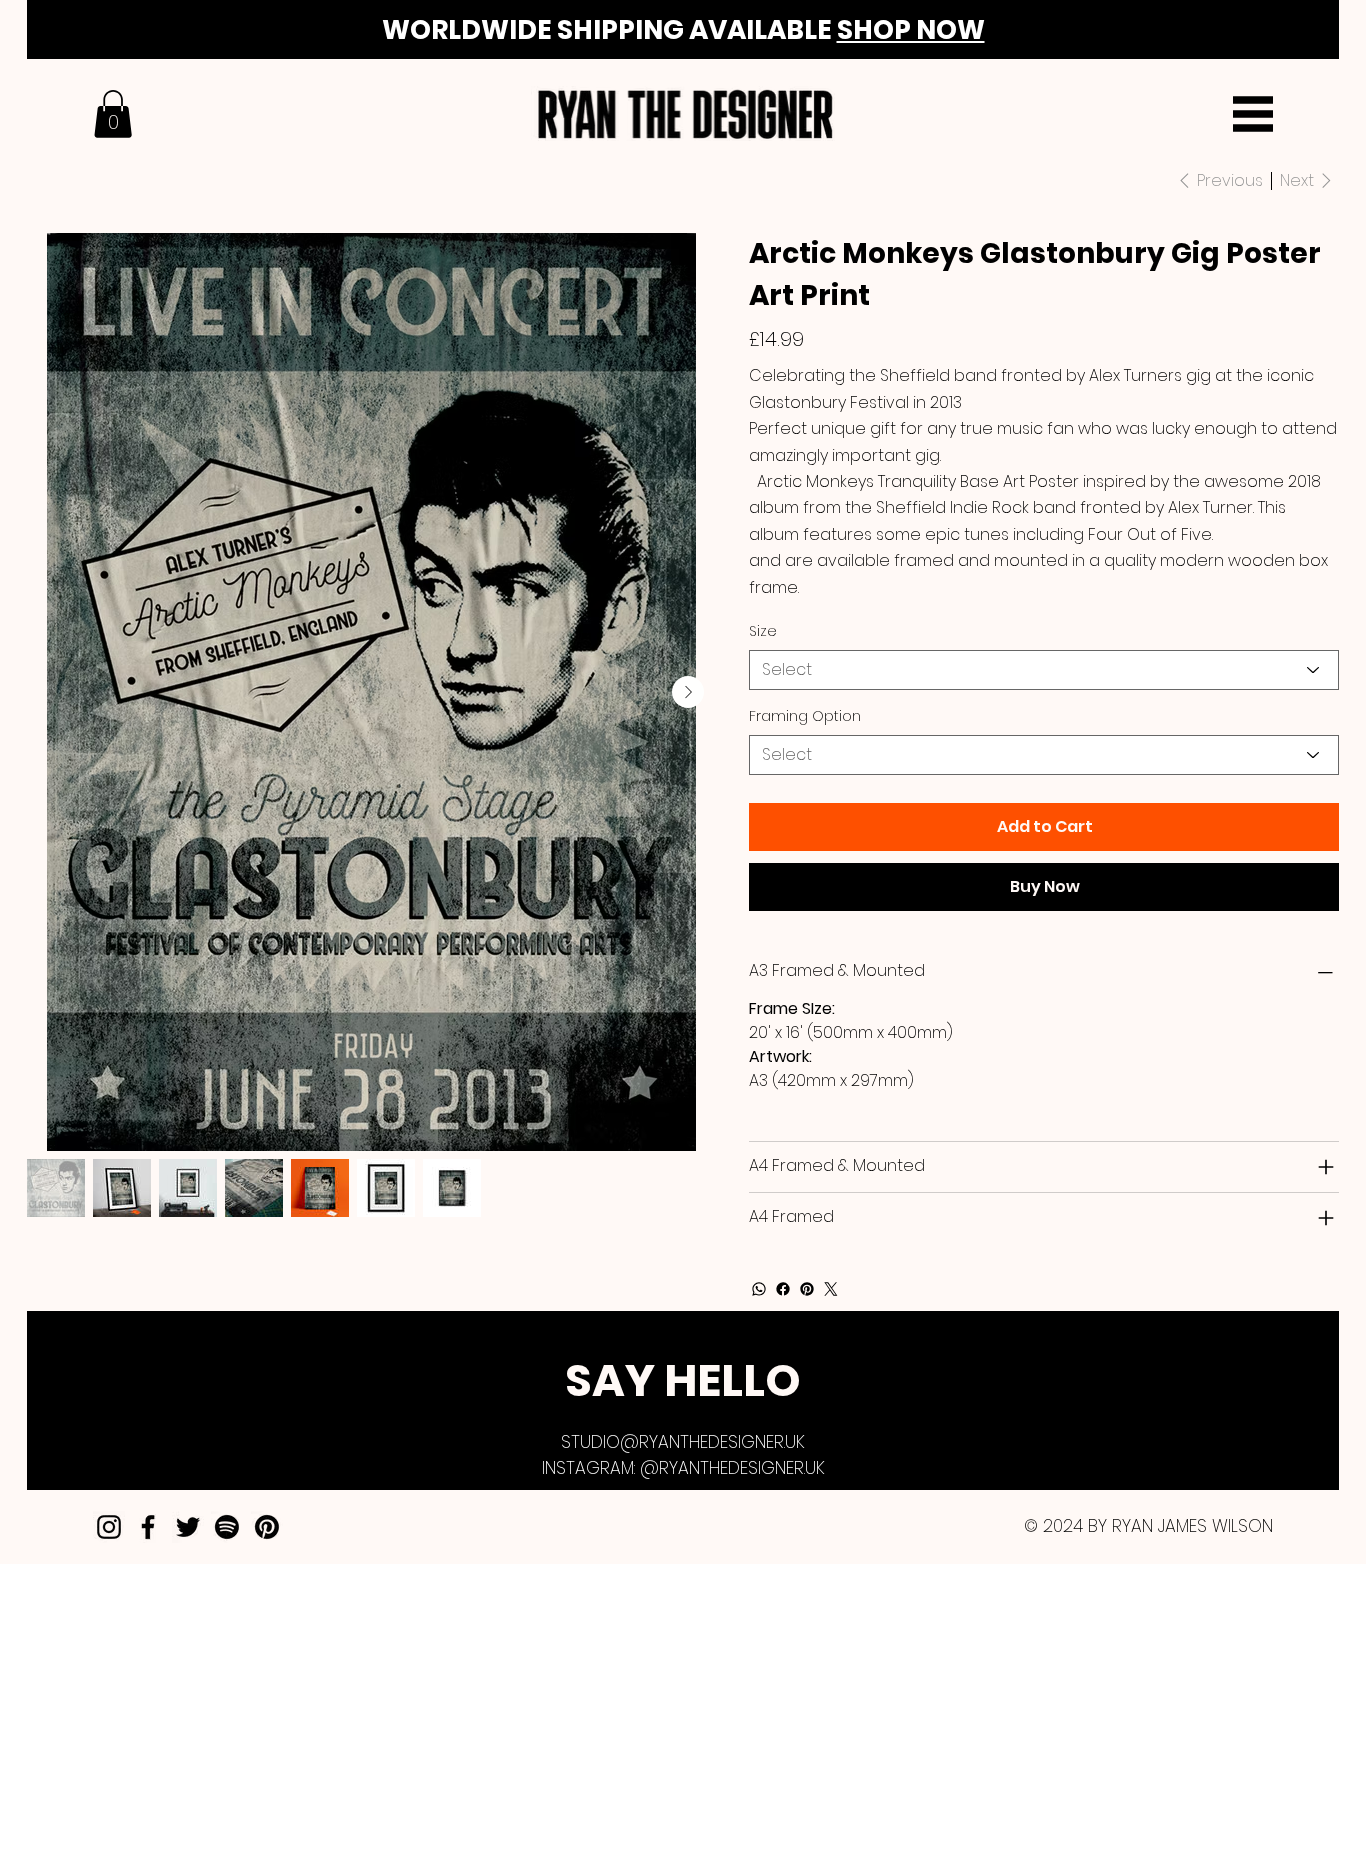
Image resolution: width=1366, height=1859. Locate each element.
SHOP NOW (911, 29)
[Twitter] (831, 1289)
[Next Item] (688, 692)
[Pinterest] (807, 1289)
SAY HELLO (683, 1380)
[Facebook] (783, 1289)
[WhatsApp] (759, 1289)
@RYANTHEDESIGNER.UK (732, 1468)
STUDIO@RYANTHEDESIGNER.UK (683, 1442)
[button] (113, 114)
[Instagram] (109, 1527)
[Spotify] (227, 1527)
